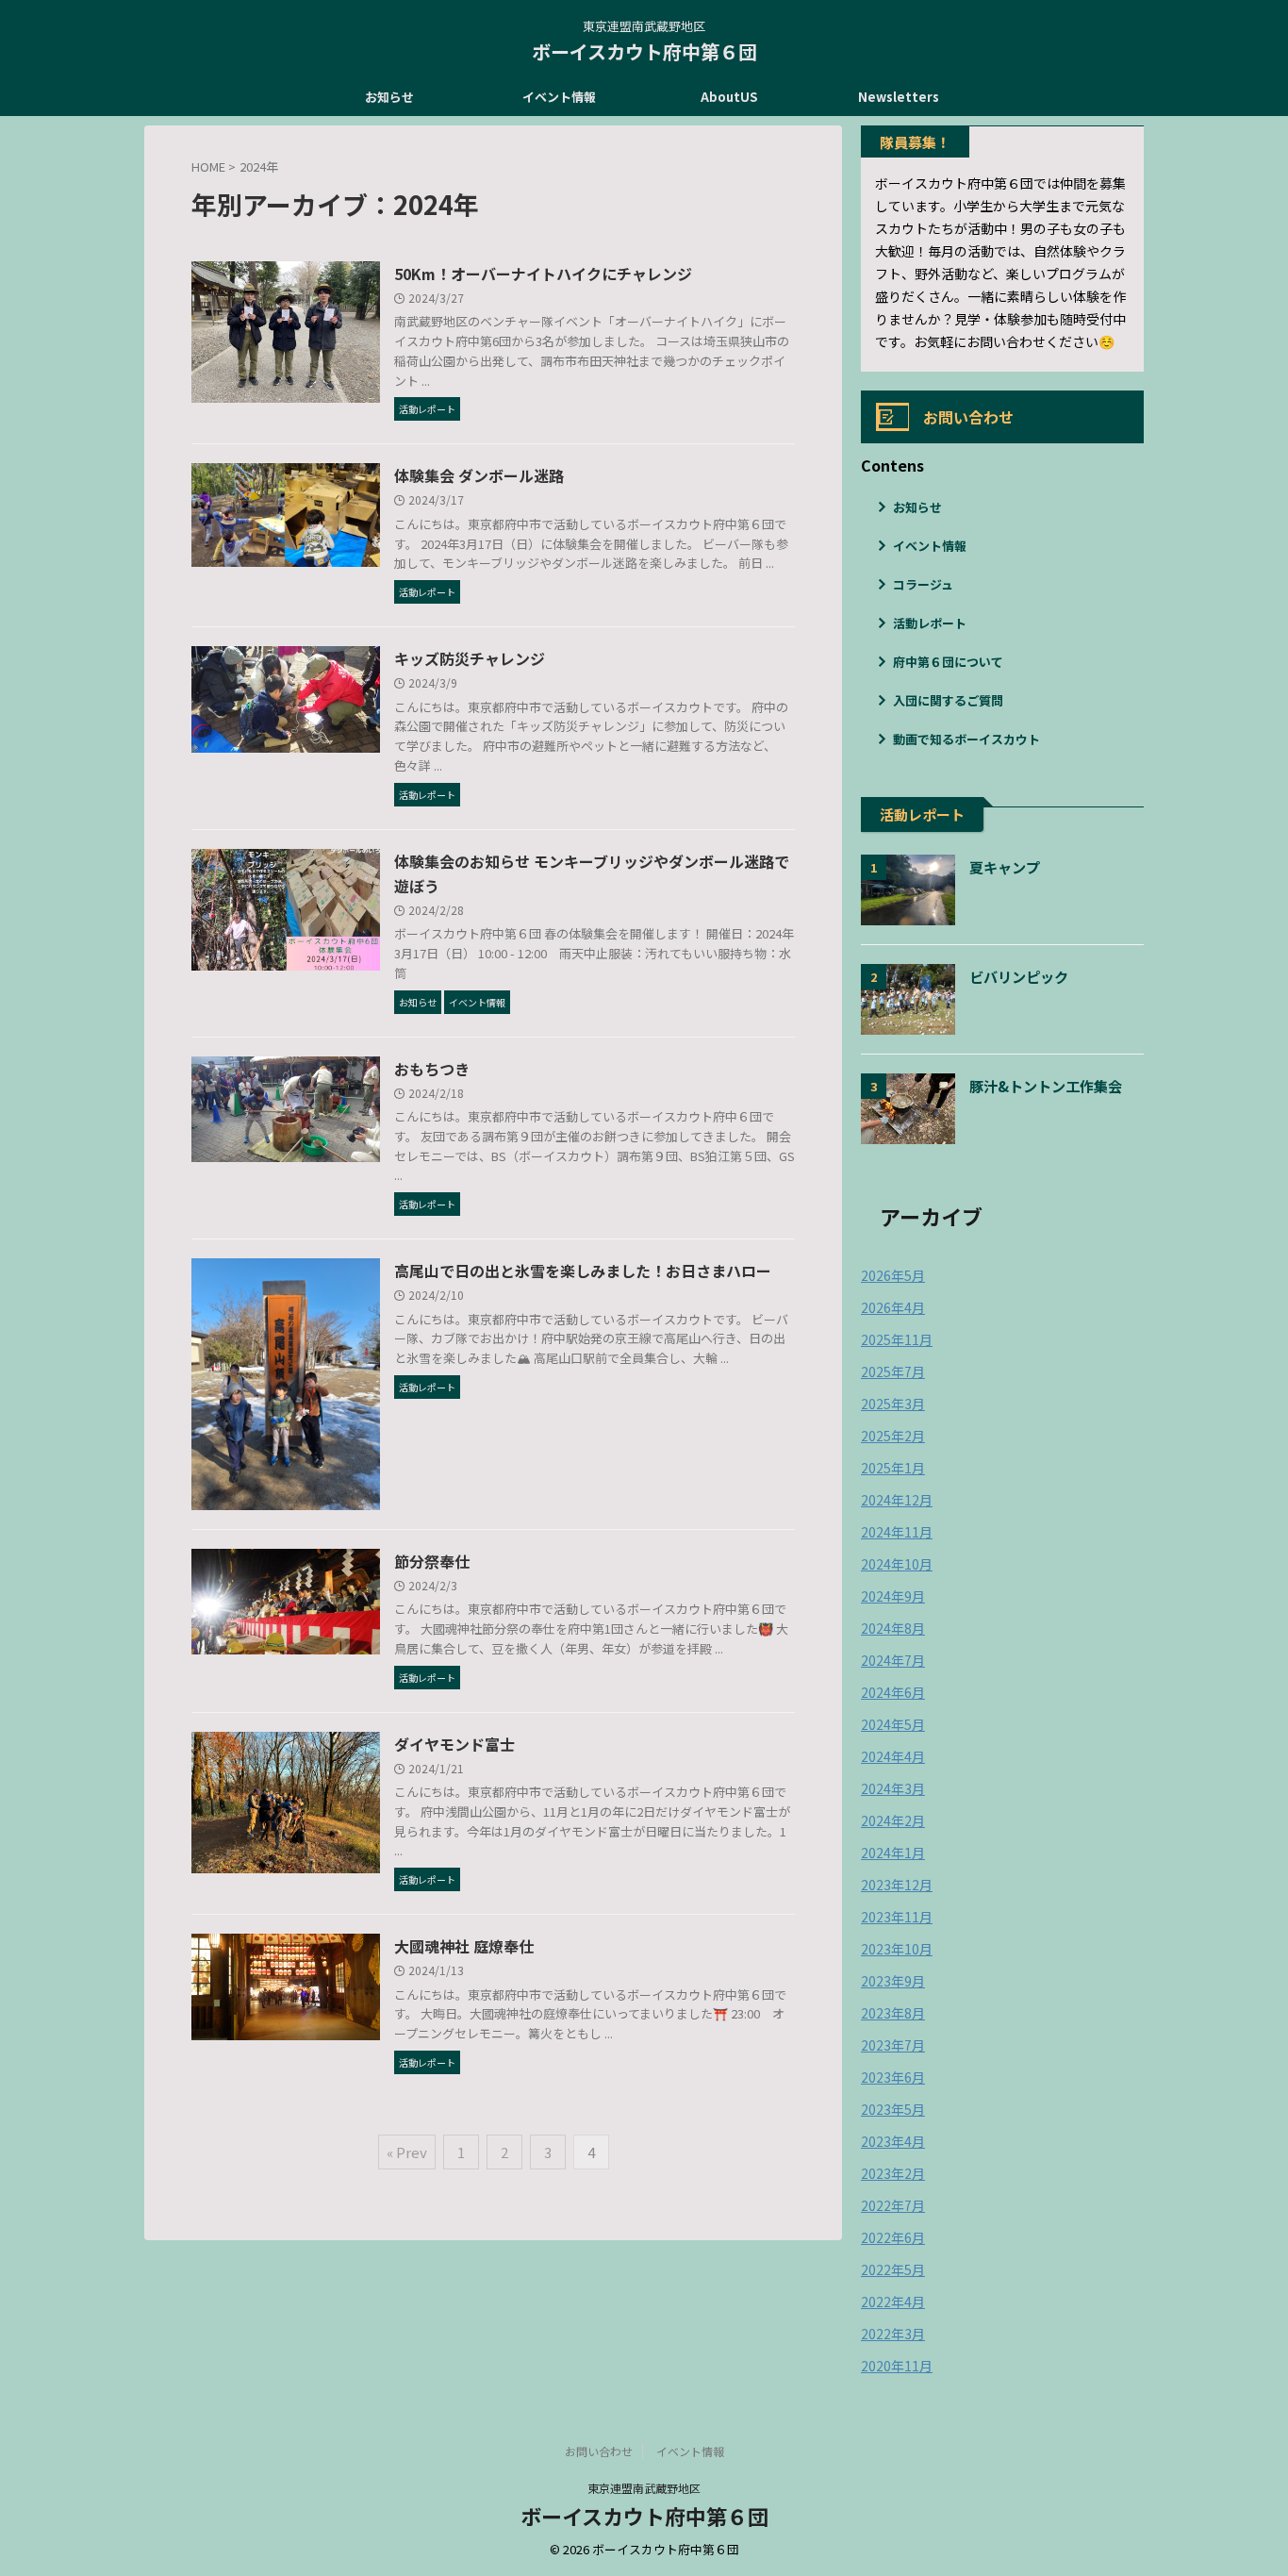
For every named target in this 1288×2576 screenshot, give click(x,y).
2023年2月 (893, 2173)
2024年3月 (893, 1788)
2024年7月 (893, 1660)
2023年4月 (893, 2141)
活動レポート (930, 623)
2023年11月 (897, 1917)
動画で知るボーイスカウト (966, 739)
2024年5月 (893, 1724)
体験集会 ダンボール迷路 (479, 475)
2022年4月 (893, 2302)
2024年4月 (893, 1756)
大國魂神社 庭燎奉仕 (464, 1946)
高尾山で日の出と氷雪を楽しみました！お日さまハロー (583, 1271)
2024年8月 (893, 1628)
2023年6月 (893, 2077)
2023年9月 (893, 1981)
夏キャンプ (1005, 867)
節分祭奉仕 (432, 1561)
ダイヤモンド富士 (454, 1744)
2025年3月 (893, 1404)
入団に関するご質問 (948, 700)
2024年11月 (897, 1532)
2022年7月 (893, 2205)
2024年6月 (893, 1692)
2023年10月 (897, 1949)
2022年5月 (893, 2269)
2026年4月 (893, 1307)
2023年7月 (893, 2045)
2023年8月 (893, 2013)
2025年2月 (893, 1436)
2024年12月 (897, 1500)
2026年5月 (893, 1275)
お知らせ (389, 97)
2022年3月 (893, 2334)
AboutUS (729, 97)
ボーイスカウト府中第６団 (644, 51)
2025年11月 (897, 1339)
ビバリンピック (1019, 976)
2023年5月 (893, 2109)
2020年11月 (897, 2366)
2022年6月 (893, 2237)
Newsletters (899, 97)
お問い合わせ (599, 2451)
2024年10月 (897, 1564)
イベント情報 (559, 97)
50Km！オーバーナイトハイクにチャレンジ (543, 274)
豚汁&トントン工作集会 (1046, 1086)
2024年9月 (893, 1596)
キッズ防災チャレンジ (470, 658)
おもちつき (432, 1069)
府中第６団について (948, 662)
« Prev (407, 2152)
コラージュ (923, 584)
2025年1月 (893, 1468)
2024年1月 (893, 1853)
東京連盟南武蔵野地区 (644, 2488)
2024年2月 (893, 1820)
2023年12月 (897, 1885)
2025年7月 (893, 1371)
